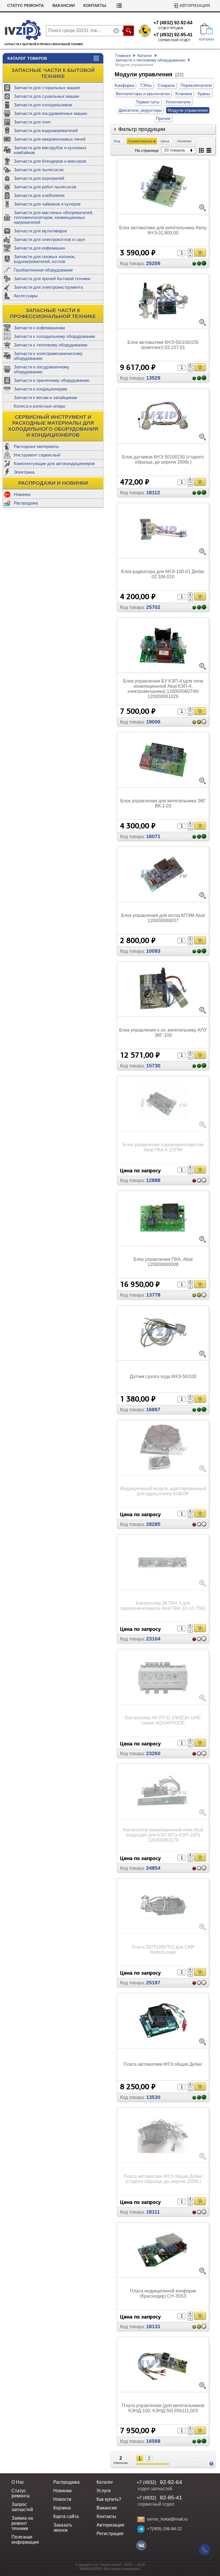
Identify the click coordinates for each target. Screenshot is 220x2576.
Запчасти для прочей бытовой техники (52, 279)
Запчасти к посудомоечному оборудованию (42, 369)
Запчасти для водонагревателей (46, 130)
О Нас (18, 2482)
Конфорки (124, 85)
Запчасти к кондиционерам (40, 389)
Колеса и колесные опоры (40, 406)
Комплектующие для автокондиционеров (54, 463)
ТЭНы (146, 85)
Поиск (129, 31)
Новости (62, 2499)
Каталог (145, 55)
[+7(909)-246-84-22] (141, 2529)
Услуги (104, 2491)
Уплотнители (178, 102)
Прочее (163, 118)
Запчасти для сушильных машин (46, 96)
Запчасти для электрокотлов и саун (49, 239)
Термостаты (148, 102)
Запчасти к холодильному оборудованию (54, 336)
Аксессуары (26, 296)
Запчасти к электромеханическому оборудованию (48, 356)
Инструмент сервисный (37, 455)
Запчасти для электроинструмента (48, 287)
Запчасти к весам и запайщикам (45, 397)
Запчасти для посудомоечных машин (50, 113)
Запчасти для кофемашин (39, 248)
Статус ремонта (25, 6)
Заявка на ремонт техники (22, 2523)
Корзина (62, 2508)
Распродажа (26, 503)
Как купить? (109, 2499)
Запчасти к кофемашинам (39, 328)
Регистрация (110, 2534)
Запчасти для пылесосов (39, 170)
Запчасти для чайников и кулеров (47, 204)
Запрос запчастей (22, 2507)
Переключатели (196, 85)
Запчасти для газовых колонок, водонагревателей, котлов (45, 259)
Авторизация (195, 6)
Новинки (22, 494)
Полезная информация (25, 2540)
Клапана (184, 94)
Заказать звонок (63, 2528)
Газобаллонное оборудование (43, 270)
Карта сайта (66, 2516)
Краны (204, 94)
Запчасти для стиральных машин (47, 88)
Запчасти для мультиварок (40, 231)
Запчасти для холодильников (43, 105)
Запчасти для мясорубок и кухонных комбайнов (50, 150)
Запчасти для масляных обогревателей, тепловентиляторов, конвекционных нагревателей (53, 217)
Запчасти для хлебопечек (39, 195)
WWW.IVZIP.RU (92, 2569)
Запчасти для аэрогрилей (39, 178)
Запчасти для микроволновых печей (50, 139)
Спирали (166, 85)
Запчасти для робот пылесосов (45, 187)
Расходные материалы (36, 446)
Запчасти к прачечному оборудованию (52, 380)
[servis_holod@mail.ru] (141, 2519)
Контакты (95, 6)
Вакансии (64, 6)
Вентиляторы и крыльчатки (143, 94)
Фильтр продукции (142, 129)
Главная (123, 55)
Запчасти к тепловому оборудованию (51, 345)
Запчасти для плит (32, 122)
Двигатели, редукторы (140, 110)
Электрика (24, 472)
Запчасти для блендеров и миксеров (50, 161)
